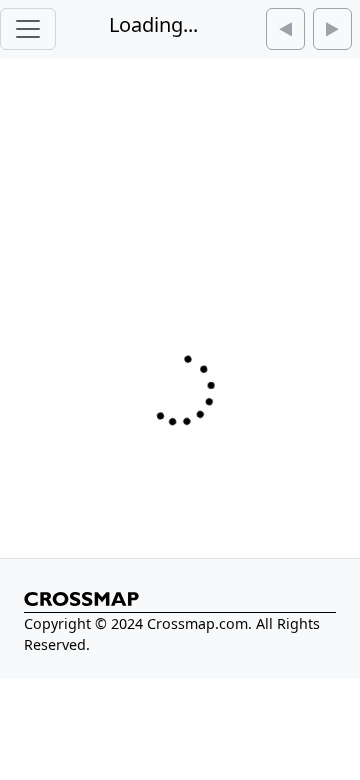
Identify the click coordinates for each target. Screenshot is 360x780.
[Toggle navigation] (28, 29)
